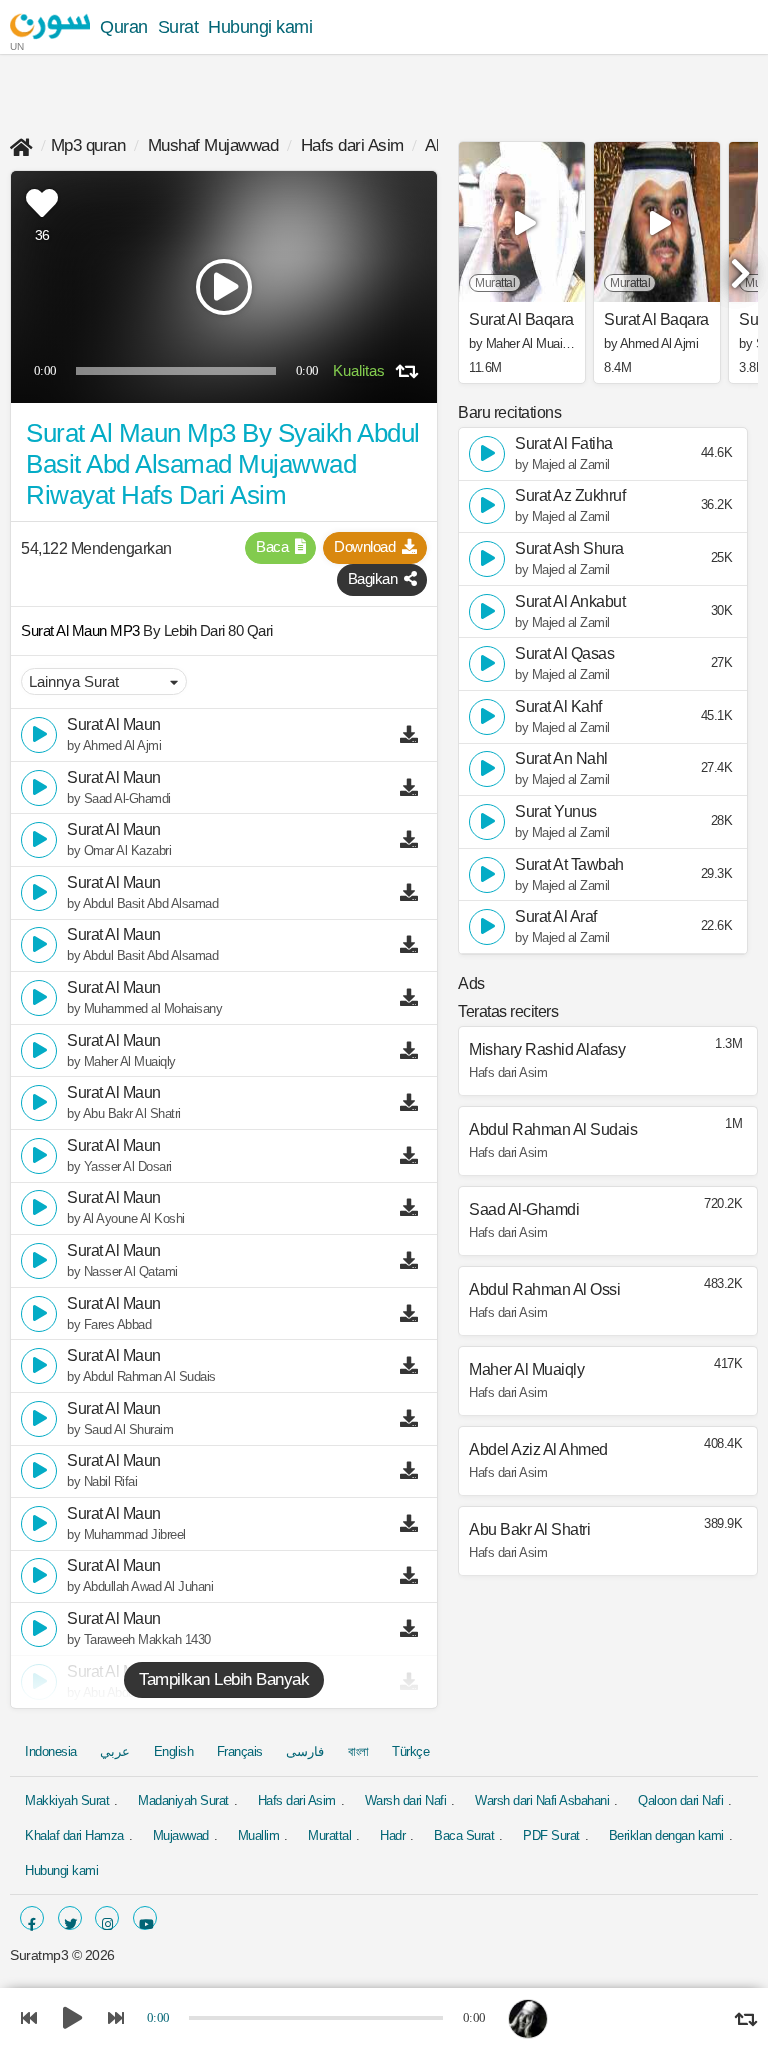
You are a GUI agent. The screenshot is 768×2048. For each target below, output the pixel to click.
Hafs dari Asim (352, 145)
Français (240, 1751)
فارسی (305, 1751)
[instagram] (107, 1918)
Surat (178, 27)
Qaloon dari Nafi (680, 1800)
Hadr (392, 1835)
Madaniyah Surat (183, 1800)
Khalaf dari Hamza (74, 1835)
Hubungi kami (260, 27)
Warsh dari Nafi (406, 1800)
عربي (115, 1751)
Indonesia (51, 1751)
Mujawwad (181, 1835)
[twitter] (70, 1918)
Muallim (259, 1835)
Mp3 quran (88, 145)
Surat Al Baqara (521, 320)
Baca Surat (464, 1835)
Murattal (329, 1835)
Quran (124, 27)
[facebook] (32, 1918)
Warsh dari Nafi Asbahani (542, 1800)
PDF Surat (551, 1835)
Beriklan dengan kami (666, 1835)
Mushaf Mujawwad (213, 145)
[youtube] (145, 1918)
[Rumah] (21, 145)
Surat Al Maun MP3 (82, 630)
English (174, 1751)
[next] (738, 265)
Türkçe (410, 1751)
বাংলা (358, 1751)
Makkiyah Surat (67, 1800)
